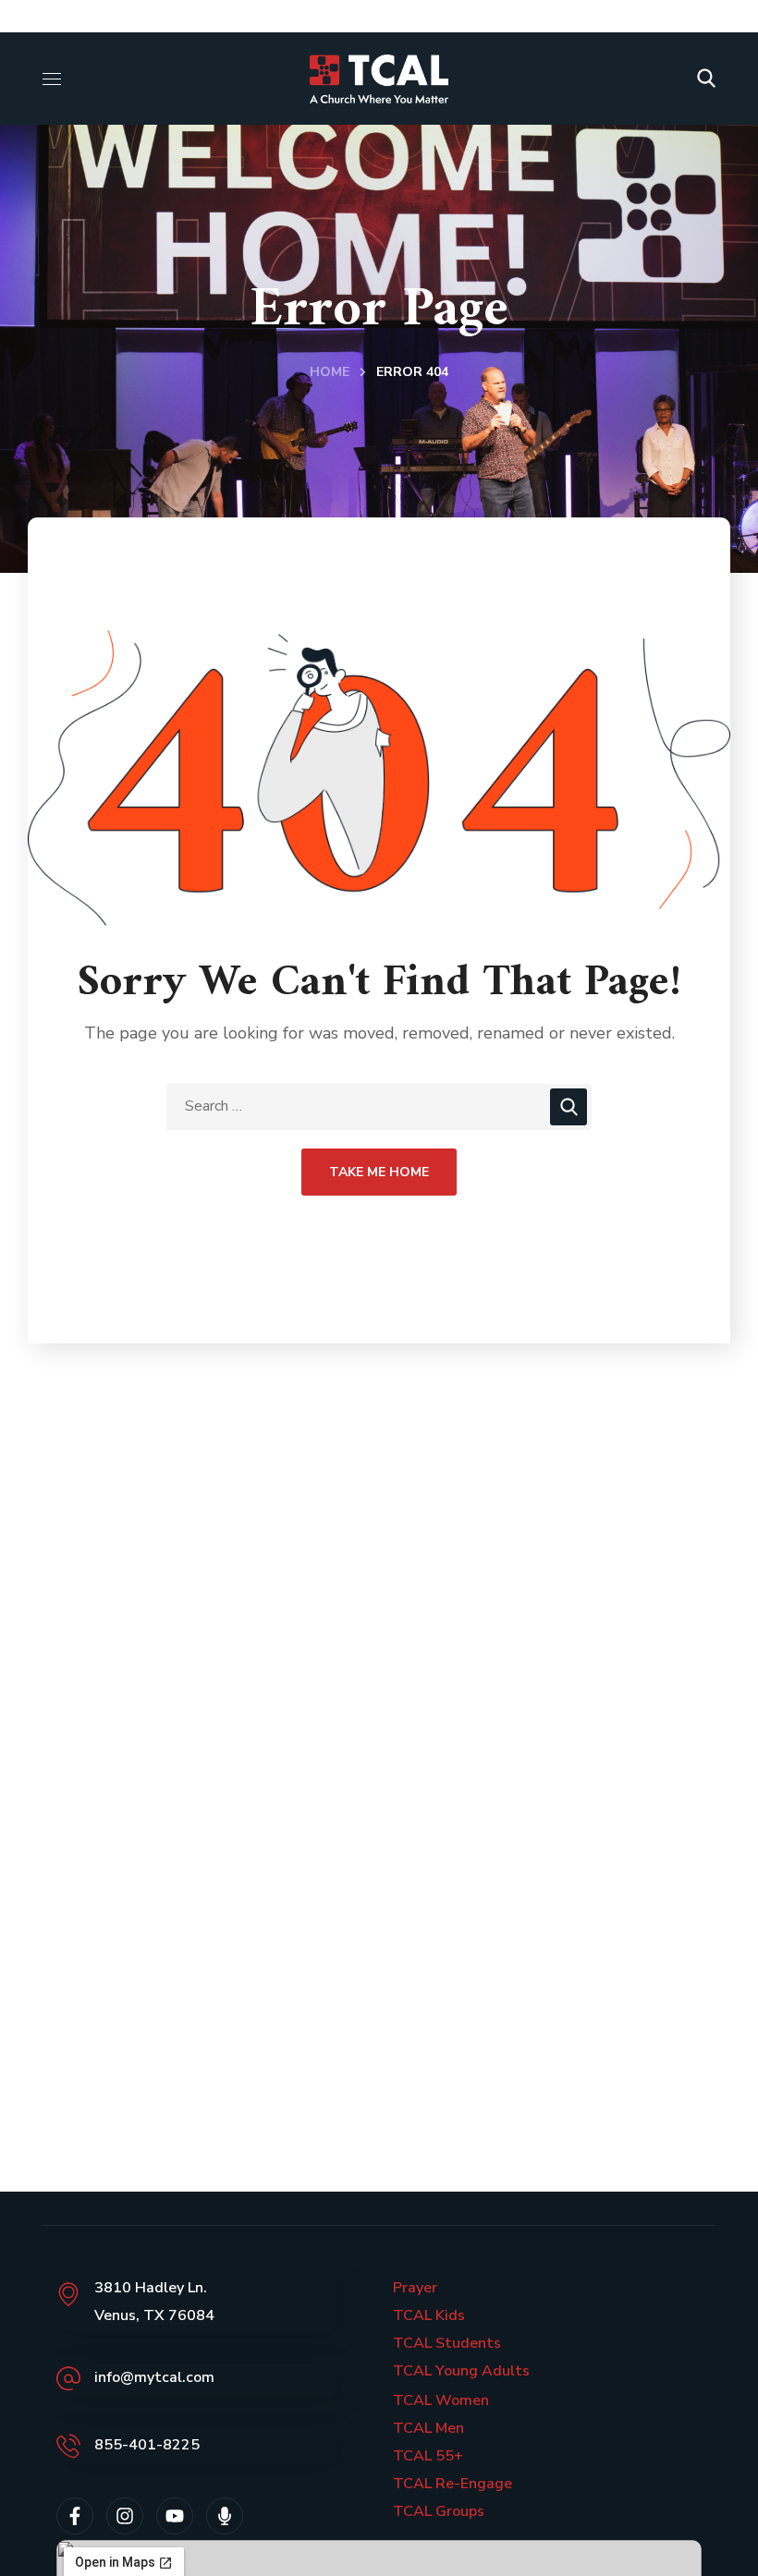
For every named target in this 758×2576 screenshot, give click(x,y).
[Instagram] (125, 2516)
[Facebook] (75, 2516)
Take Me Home (379, 1172)
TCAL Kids (429, 2315)
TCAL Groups (439, 2511)
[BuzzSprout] (225, 2516)
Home (330, 372)
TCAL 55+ (428, 2456)
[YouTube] (175, 2516)
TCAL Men (428, 2428)
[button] (706, 79)
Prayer (415, 2288)
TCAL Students (447, 2343)
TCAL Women (441, 2400)
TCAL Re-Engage (452, 2484)
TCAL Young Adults (461, 2371)
